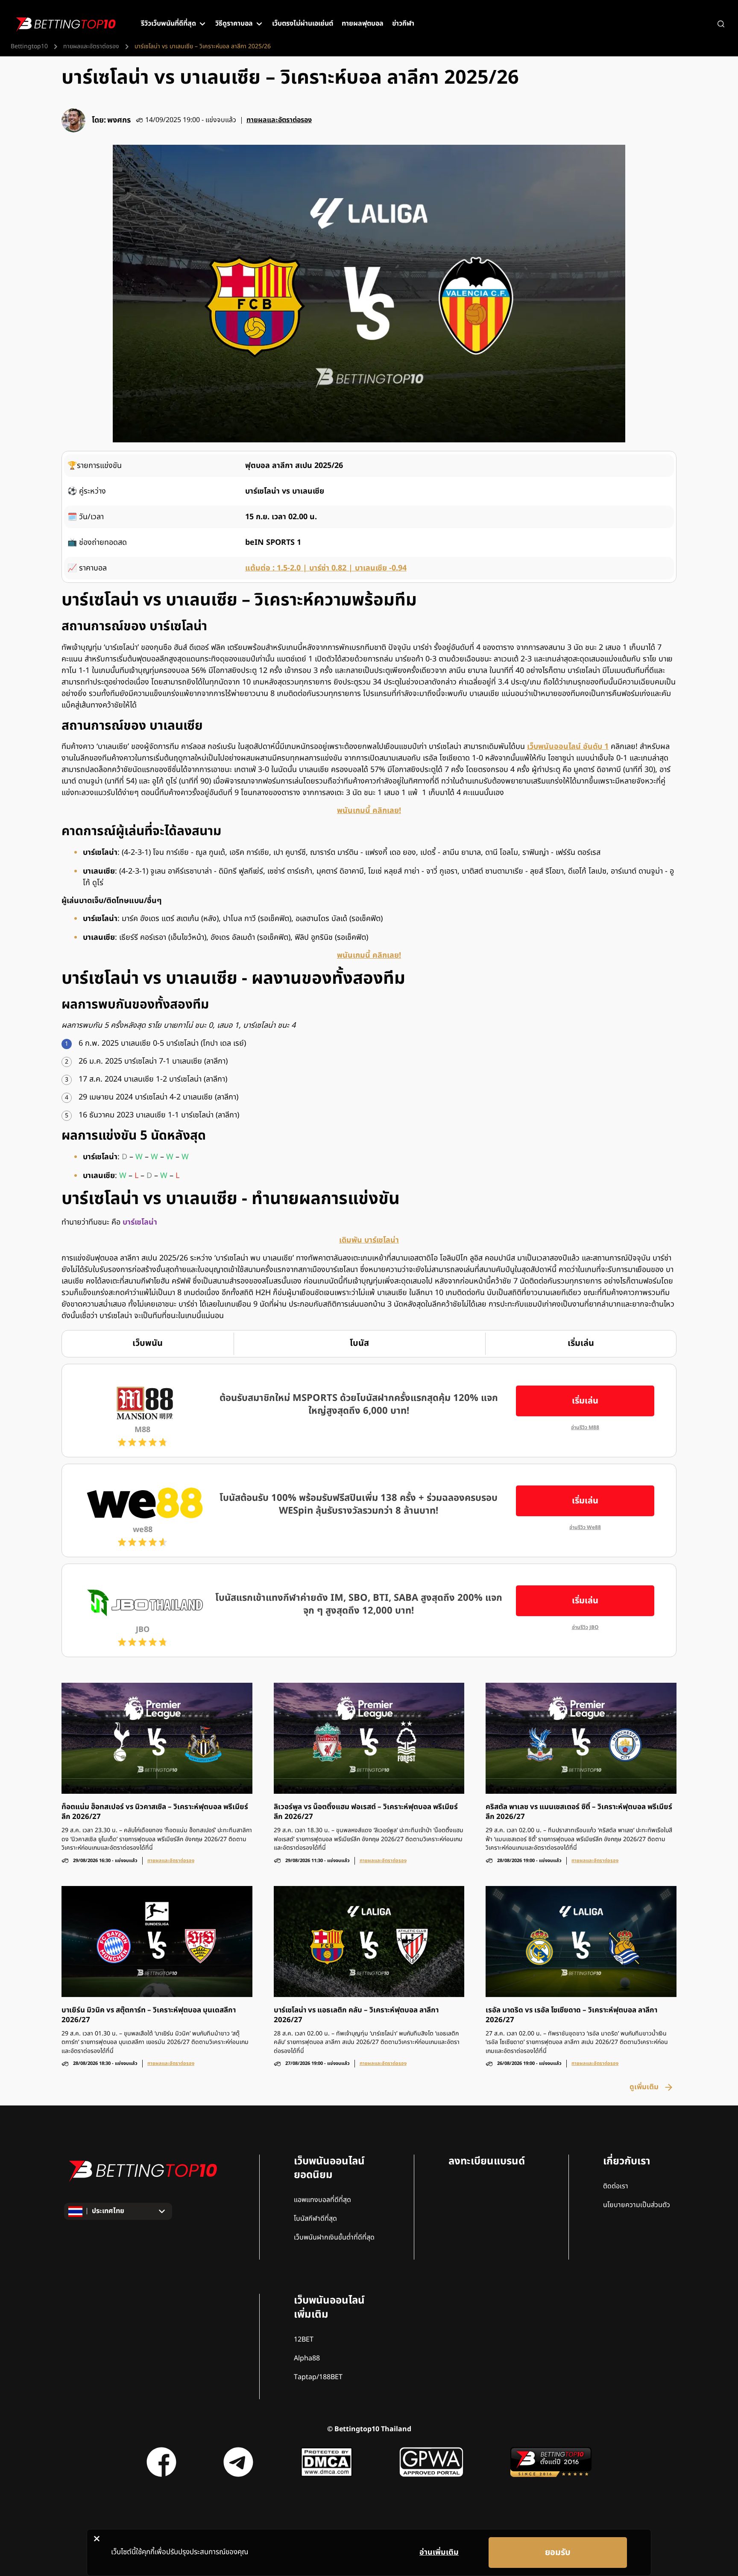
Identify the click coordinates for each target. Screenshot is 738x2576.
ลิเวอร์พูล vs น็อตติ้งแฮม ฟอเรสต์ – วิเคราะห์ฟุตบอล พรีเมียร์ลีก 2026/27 (366, 1812)
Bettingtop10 (29, 47)
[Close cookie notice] (97, 2538)
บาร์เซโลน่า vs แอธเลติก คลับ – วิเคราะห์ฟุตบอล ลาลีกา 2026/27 (356, 2015)
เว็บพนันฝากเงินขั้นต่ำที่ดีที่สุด (334, 2237)
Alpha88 (307, 2358)
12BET (304, 2339)
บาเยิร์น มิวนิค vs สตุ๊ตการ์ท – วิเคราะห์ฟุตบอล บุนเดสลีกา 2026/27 (149, 2015)
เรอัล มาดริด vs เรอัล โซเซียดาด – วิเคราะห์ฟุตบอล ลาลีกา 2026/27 (571, 2015)
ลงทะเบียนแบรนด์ (487, 2161)
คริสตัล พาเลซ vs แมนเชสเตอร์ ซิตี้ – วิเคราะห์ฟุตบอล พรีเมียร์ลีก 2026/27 (579, 1812)
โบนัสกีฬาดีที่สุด (315, 2219)
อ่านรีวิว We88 (585, 1528)
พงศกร (119, 120)
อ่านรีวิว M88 (585, 1428)
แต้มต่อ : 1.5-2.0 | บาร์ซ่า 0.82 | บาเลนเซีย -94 (326, 568)
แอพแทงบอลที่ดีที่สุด (322, 2200)
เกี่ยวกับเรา (627, 2161)
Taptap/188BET (318, 2377)
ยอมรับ (558, 2553)
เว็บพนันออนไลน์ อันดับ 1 (568, 747)
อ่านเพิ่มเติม (439, 2552)
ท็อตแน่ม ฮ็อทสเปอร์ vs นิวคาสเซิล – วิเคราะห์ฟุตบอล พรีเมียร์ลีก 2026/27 (155, 1812)
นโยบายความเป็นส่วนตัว (637, 2205)
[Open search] (721, 24)
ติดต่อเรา (616, 2186)
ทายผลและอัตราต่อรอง (91, 47)
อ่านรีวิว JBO (585, 1627)
